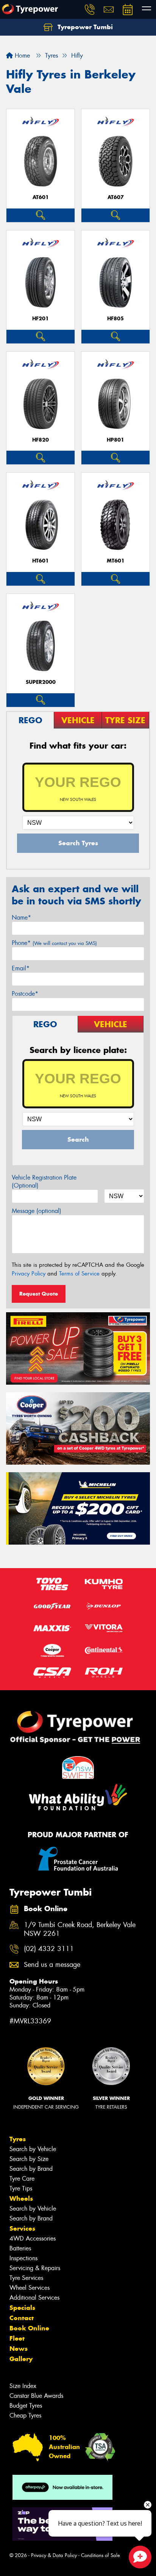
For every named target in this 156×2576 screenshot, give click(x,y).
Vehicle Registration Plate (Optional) (44, 1181)
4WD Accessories (33, 2238)
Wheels (21, 2198)
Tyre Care (22, 2179)
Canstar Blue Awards (36, 2396)
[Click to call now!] (90, 9)
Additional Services (34, 2298)
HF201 (41, 319)
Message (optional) (37, 1211)
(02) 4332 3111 (49, 1949)
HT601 (41, 561)
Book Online (29, 2328)
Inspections (23, 2258)
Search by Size (29, 2159)
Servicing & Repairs (35, 2268)
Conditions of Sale (101, 2555)
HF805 (115, 319)
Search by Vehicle (33, 2149)
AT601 (41, 197)
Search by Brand (31, 2169)
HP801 (115, 440)
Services (22, 2228)
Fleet (17, 2338)
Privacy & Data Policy (54, 2555)
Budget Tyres (26, 2406)
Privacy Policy (29, 1274)
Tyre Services (26, 2278)
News (19, 2349)
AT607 (116, 197)
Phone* (54, 943)
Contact (22, 2318)
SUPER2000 (41, 682)
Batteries (20, 2248)
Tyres (18, 2139)
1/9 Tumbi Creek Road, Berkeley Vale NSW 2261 (80, 1929)
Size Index (23, 2386)
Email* (21, 968)
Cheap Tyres (25, 2415)
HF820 (41, 440)
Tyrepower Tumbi (84, 27)
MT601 (116, 561)
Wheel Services (30, 2288)
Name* (21, 917)
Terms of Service (79, 1274)
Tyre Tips (21, 2188)
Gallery (21, 2359)
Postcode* (25, 994)
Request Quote (39, 1294)
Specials (22, 2308)
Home (21, 56)
